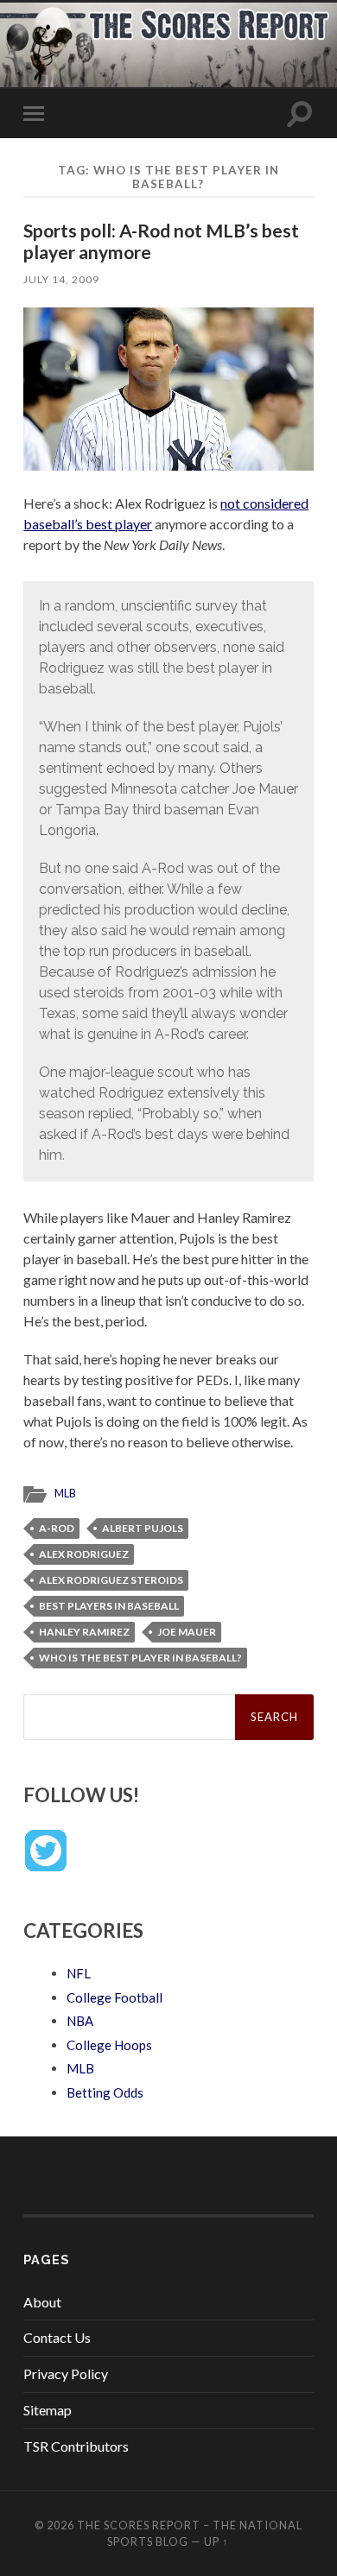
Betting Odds (105, 2092)
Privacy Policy (66, 2373)
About (42, 2302)
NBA (80, 2021)
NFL (79, 1973)
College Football (114, 1997)
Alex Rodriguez (84, 1554)
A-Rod (57, 1528)
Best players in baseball (109, 1606)
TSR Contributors (76, 2446)
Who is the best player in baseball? (140, 1658)
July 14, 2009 (61, 279)
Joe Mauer (187, 1632)
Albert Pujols (143, 1528)
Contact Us (57, 2337)
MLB (65, 1493)
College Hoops (109, 2045)
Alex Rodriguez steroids (111, 1580)
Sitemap (48, 2410)
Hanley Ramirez (84, 1632)
